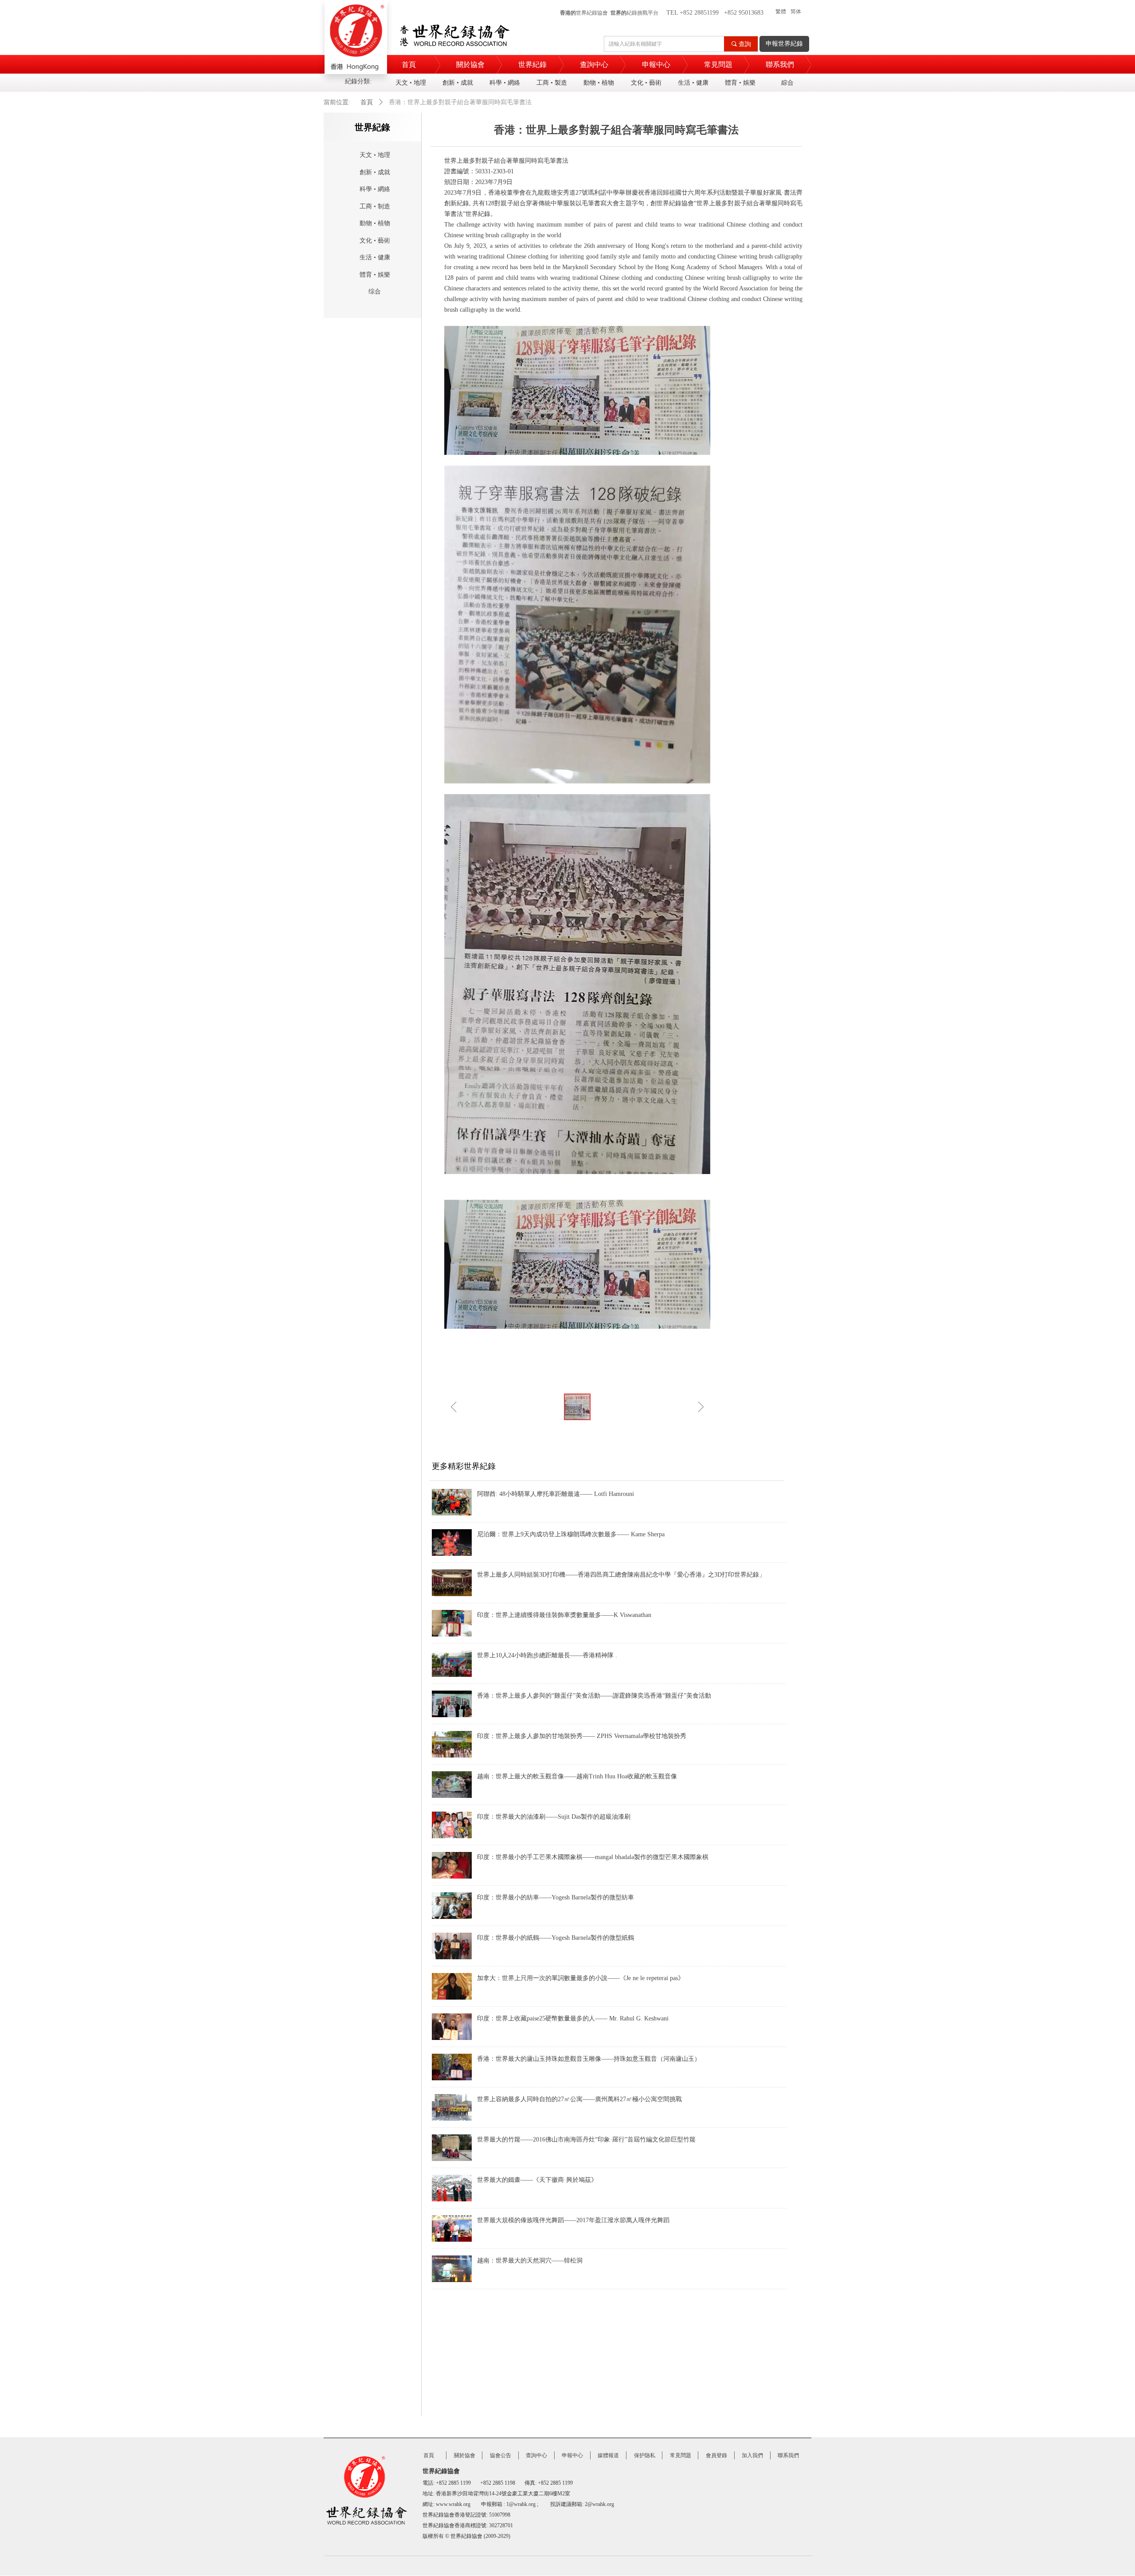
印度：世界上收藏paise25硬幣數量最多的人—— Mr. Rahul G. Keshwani (573, 2018)
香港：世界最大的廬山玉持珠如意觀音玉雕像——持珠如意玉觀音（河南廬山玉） (589, 2059)
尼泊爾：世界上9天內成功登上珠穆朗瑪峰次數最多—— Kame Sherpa (571, 1534)
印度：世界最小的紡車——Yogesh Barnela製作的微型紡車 (556, 1897)
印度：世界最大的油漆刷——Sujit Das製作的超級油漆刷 (554, 1817)
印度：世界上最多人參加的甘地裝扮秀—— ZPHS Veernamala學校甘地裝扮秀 (582, 1736)
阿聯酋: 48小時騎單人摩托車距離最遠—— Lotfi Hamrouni (556, 1494)
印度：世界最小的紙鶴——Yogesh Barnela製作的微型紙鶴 (556, 1938)
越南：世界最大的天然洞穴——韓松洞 (530, 2261)
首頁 (367, 102)
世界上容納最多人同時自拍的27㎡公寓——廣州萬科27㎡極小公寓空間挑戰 (579, 2099)
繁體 (781, 12)
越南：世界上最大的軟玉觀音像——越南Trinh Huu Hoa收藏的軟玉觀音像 (577, 1776)
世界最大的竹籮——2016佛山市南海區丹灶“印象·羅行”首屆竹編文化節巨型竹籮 (586, 2139)
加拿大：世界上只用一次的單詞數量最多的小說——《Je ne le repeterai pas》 (581, 1978)
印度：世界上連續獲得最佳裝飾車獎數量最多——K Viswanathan (564, 1615)
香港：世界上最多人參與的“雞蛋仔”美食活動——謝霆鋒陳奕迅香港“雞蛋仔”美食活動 (594, 1696)
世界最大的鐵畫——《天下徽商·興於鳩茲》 (537, 2180)
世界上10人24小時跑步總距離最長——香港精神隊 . (547, 1655)
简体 (796, 12)
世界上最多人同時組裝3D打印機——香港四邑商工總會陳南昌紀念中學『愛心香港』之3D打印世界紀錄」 (621, 1575)
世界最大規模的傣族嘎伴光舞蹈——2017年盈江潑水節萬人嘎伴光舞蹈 (573, 2220)
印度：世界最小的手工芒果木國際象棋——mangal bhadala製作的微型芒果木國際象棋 (593, 1857)
